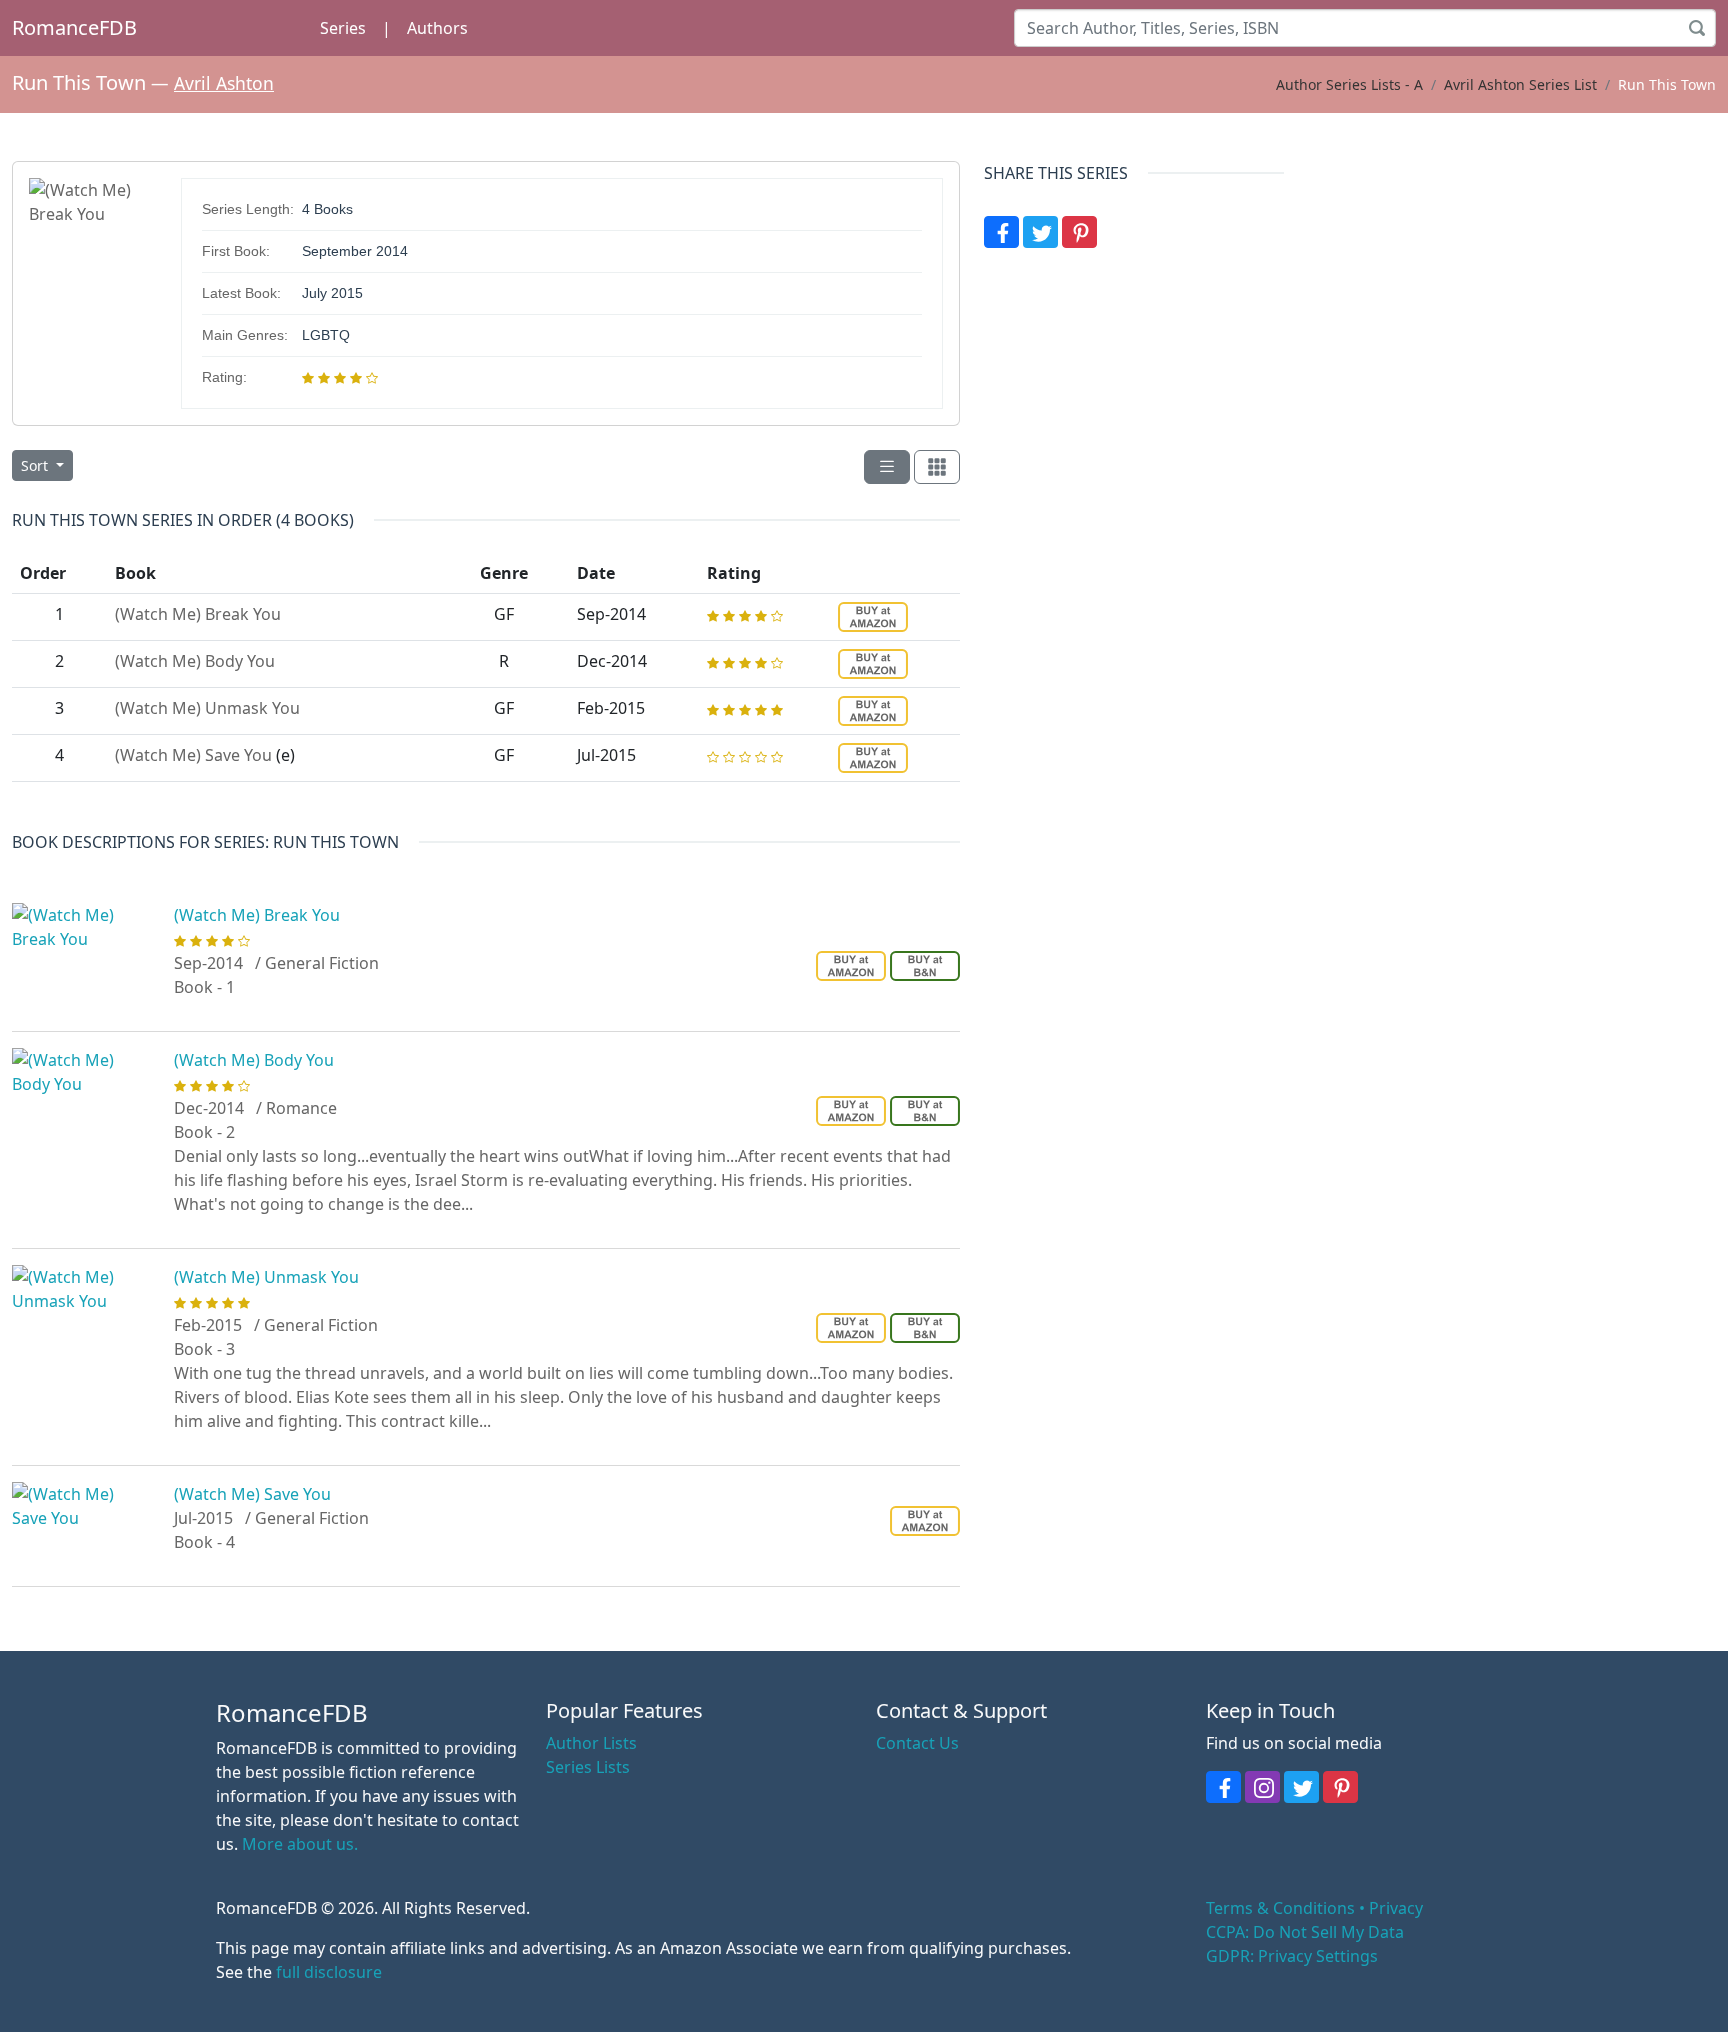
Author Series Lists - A (1349, 84)
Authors (437, 28)
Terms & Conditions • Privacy (1314, 1908)
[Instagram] (1262, 1787)
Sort (36, 465)
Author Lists (591, 1743)
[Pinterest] (1079, 232)
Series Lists (588, 1767)
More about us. (300, 1844)
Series (343, 28)
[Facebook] (1001, 232)
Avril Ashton (224, 83)
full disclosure (329, 1972)
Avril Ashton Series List (1520, 84)
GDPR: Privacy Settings (1292, 1956)
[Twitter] (1040, 232)
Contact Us (917, 1743)
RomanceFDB (74, 27)
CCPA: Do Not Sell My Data (1305, 1932)
